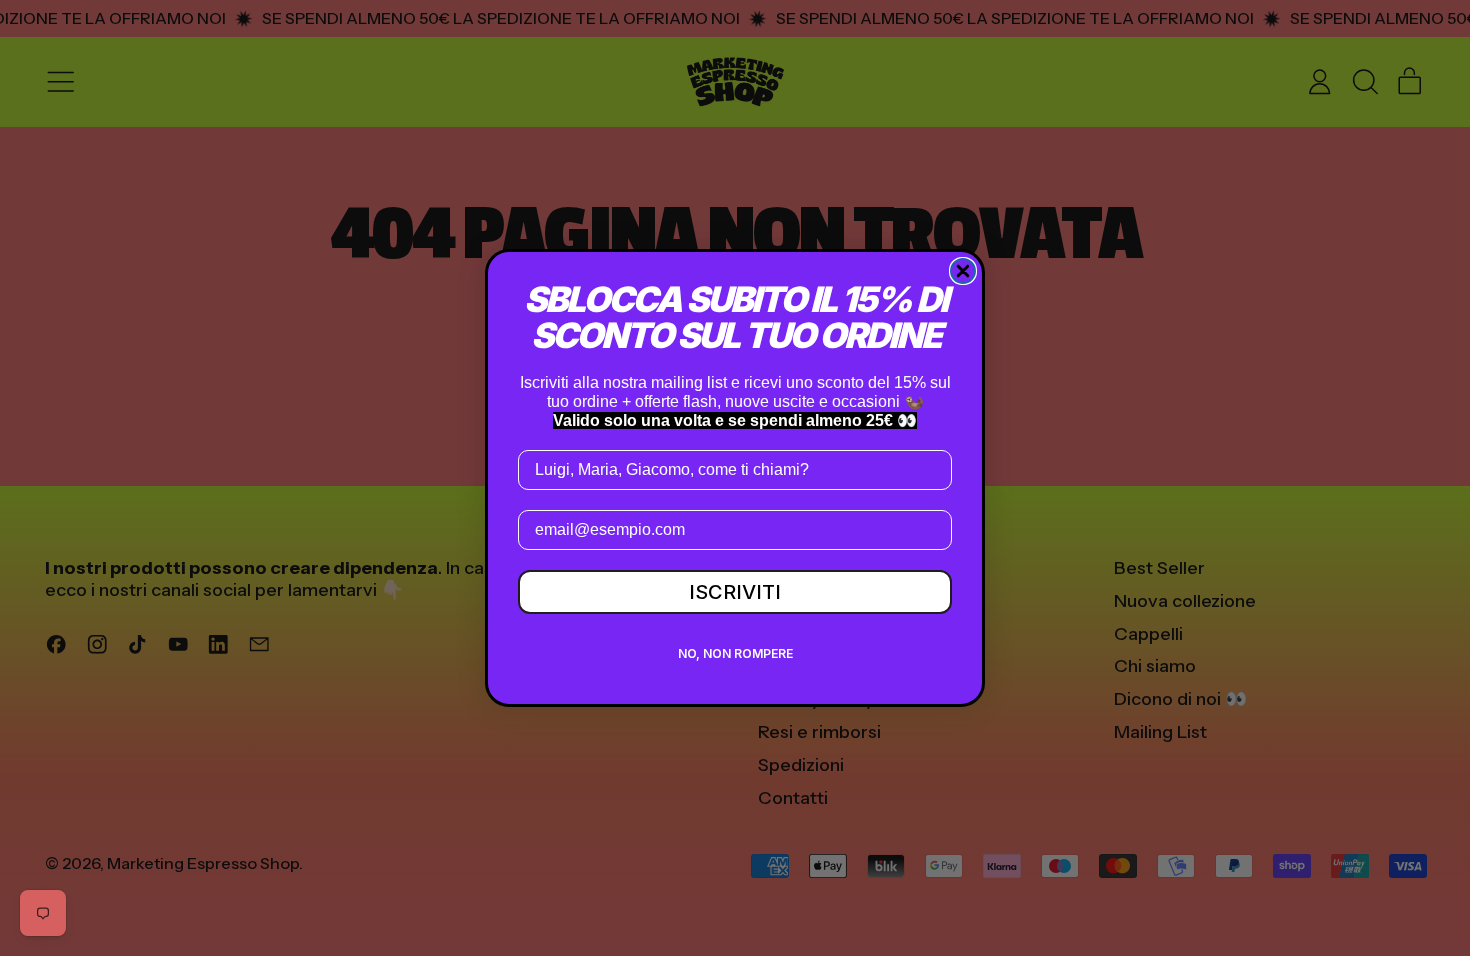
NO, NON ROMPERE (735, 653)
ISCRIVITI (735, 592)
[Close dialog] (963, 271)
